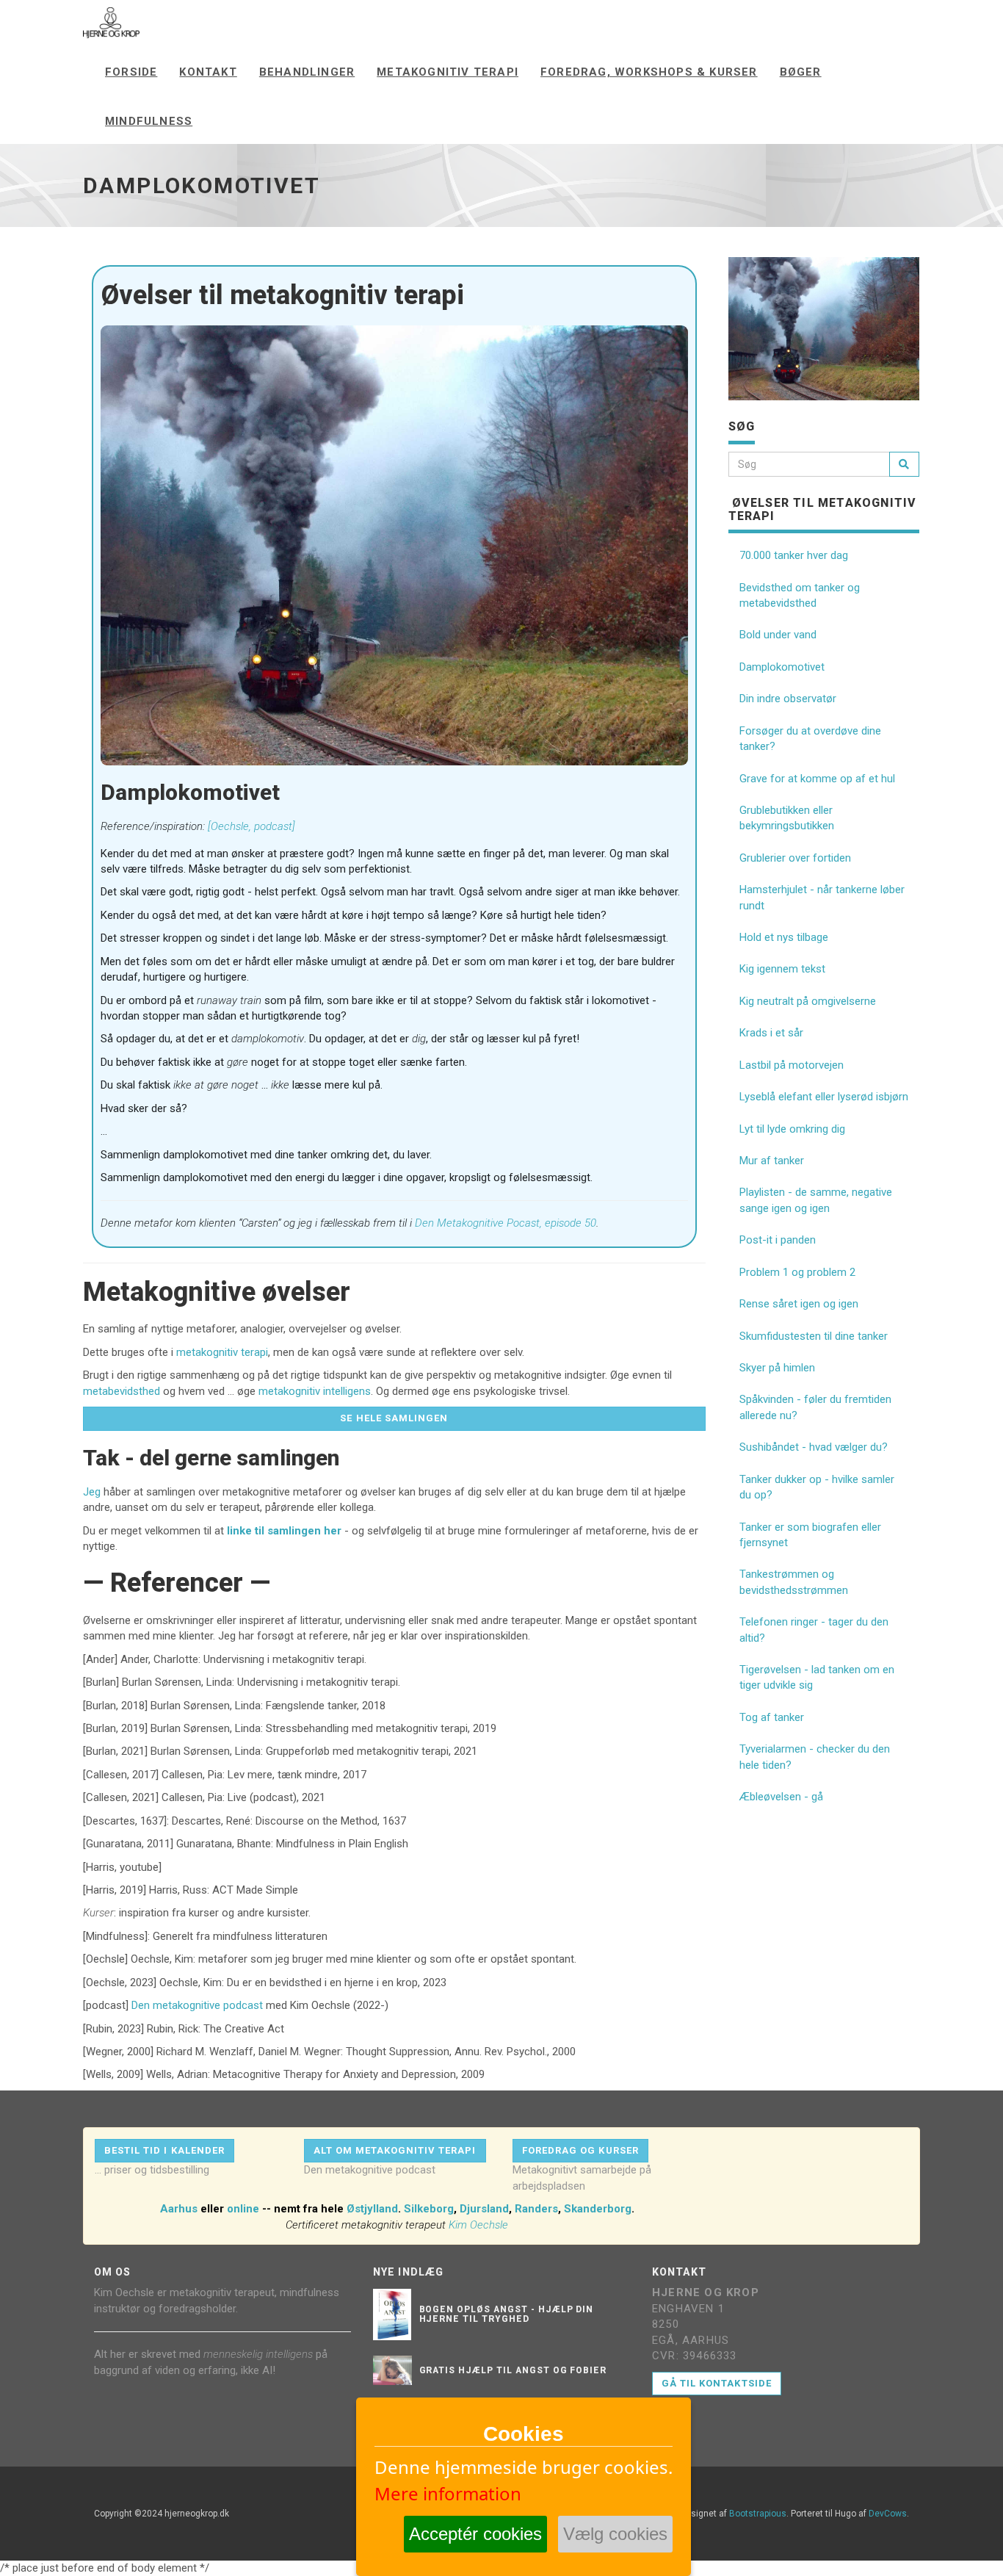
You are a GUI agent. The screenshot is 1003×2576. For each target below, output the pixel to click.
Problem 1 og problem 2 (797, 1272)
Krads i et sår (771, 1033)
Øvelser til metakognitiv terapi (823, 509)
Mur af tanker (772, 1161)
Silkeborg (429, 2209)
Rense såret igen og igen (799, 1304)
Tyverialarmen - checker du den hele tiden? (815, 1757)
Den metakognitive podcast (197, 2005)
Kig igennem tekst (782, 969)
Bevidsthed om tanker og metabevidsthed (800, 595)
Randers (536, 2209)
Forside (131, 72)
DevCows (888, 2514)
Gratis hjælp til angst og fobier (513, 2370)
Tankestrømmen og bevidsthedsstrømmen (794, 1582)
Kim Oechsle (478, 2225)
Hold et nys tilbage (784, 937)
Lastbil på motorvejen (792, 1065)
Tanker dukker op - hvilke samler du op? (817, 1487)
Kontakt (208, 72)
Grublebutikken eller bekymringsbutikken (787, 818)
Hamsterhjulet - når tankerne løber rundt (822, 897)
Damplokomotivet (782, 667)
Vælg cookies (615, 2534)
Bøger (801, 72)
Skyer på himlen (777, 1368)
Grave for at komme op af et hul (817, 779)
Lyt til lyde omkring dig (792, 1129)
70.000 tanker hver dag (794, 555)
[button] (394, 1419)
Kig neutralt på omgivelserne (808, 1001)
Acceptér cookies (475, 2534)
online (243, 2209)
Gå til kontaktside (717, 2383)
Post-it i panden (778, 1240)
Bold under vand (778, 635)
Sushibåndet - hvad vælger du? (814, 1447)
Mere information (448, 2493)
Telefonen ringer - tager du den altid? (814, 1630)
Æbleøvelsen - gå (781, 1797)
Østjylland (372, 2209)
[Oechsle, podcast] (251, 826)
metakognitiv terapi (222, 1352)
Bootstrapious (758, 2514)
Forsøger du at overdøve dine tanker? (810, 739)
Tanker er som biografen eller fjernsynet (810, 1535)
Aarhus (179, 2209)
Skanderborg (598, 2209)
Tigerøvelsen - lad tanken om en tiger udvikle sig (817, 1677)
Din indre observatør (788, 699)
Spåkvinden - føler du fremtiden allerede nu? (815, 1407)
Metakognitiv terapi (448, 72)
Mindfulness (149, 121)
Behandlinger (307, 72)
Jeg (92, 1492)
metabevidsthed (122, 1391)
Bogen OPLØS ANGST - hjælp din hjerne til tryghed (507, 2314)
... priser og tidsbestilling (152, 2170)
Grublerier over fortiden (795, 858)
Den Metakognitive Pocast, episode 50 (506, 1223)
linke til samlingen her (284, 1531)
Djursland (484, 2209)
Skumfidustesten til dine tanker (814, 1336)
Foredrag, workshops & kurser (649, 72)
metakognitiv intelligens (315, 1391)
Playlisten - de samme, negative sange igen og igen (816, 1200)
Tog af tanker (772, 1717)
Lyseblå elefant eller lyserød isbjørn (824, 1097)
